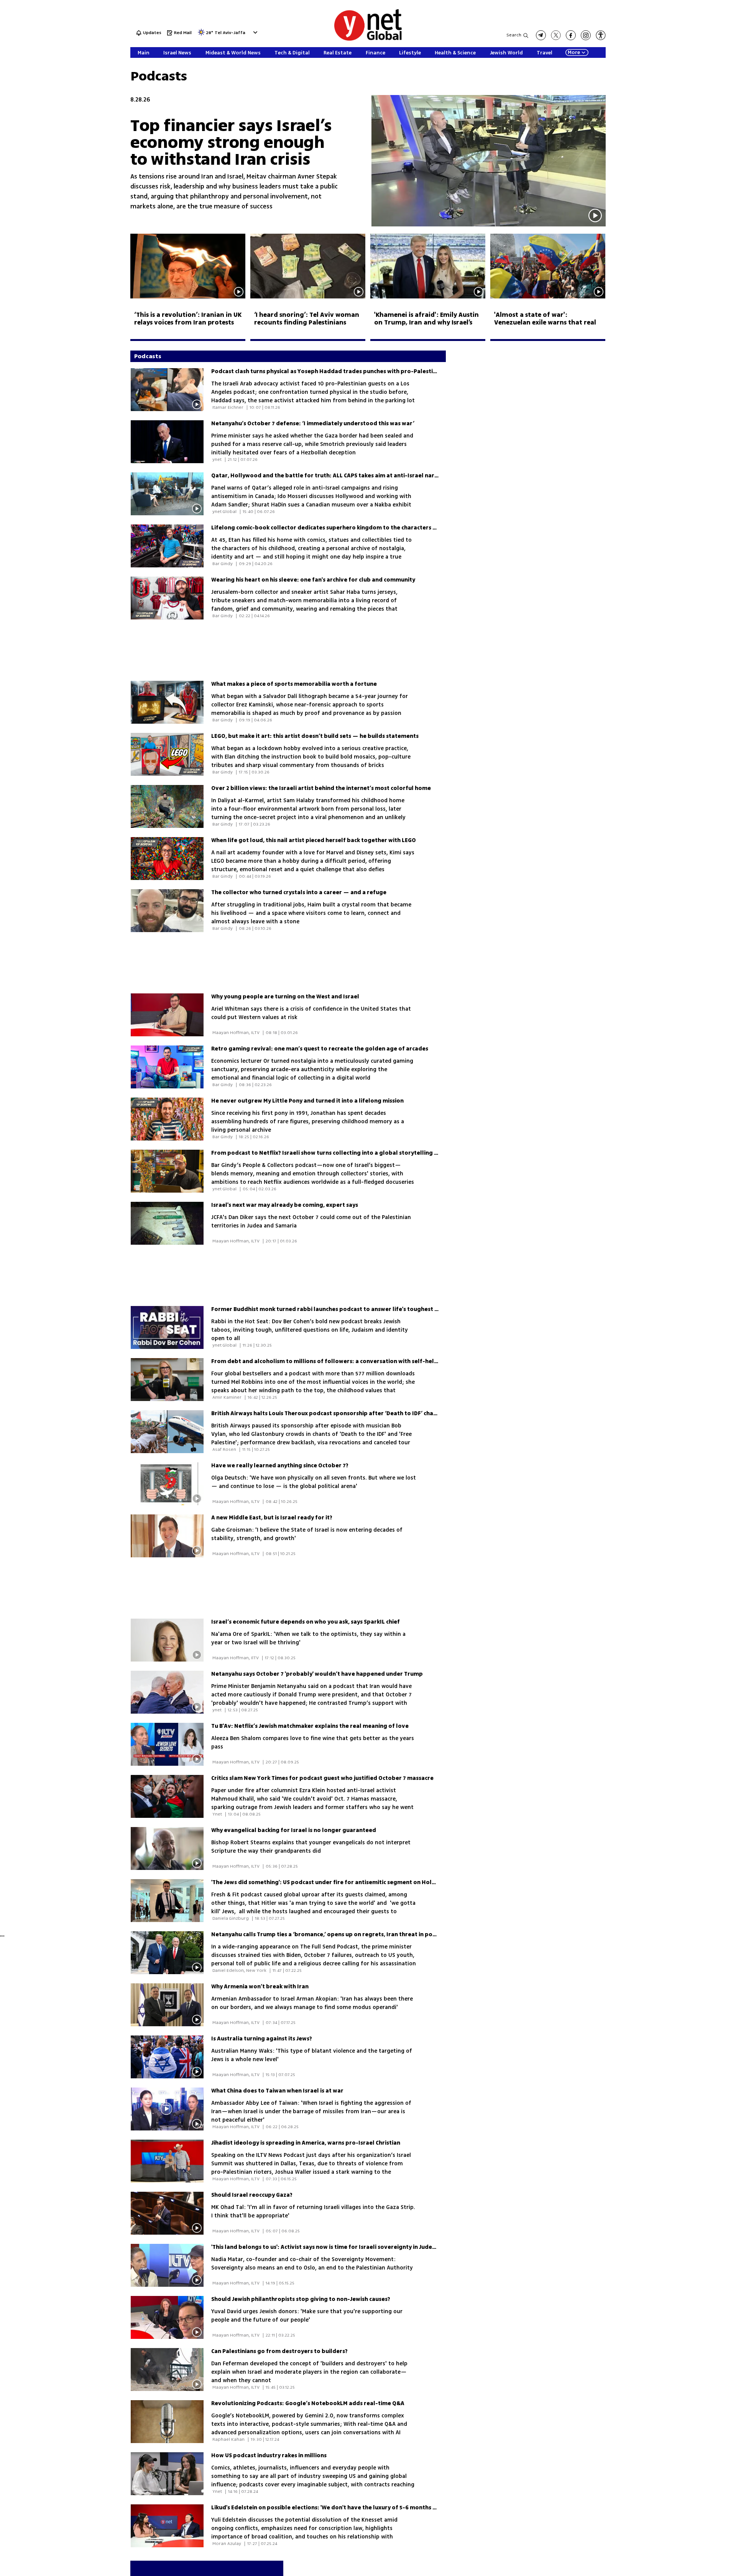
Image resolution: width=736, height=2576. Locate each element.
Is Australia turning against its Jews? (262, 2039)
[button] (254, 32)
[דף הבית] (368, 39)
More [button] (574, 52)
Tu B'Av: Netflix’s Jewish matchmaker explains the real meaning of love (310, 1726)
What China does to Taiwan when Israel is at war (277, 2091)
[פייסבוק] (571, 35)
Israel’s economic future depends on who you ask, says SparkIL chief (306, 1622)
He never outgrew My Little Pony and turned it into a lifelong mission (307, 1101)
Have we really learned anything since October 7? (280, 1466)
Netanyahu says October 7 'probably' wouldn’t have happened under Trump (317, 1674)
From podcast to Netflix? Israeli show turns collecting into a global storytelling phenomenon (341, 1153)
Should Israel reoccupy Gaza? (252, 2195)
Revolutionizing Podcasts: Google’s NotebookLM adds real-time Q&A (308, 2403)
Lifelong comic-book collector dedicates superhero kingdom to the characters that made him (342, 528)
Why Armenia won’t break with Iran (260, 1987)
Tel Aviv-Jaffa (230, 33)
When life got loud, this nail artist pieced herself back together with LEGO (314, 840)
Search (514, 35)
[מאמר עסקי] (489, 225)
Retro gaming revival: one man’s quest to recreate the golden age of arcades (320, 1049)
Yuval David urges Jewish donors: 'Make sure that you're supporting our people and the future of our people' (307, 2316)
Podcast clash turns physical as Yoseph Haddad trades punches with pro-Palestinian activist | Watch (350, 371)
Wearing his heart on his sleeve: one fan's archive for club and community (313, 580)
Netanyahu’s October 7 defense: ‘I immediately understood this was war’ (313, 424)
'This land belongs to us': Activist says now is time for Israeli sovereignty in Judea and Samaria (341, 2247)
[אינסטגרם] (586, 35)
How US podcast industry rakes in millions (269, 2456)
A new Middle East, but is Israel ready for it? (272, 1518)
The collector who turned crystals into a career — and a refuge (299, 892)
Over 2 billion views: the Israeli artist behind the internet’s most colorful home (321, 788)
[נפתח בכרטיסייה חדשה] (541, 35)
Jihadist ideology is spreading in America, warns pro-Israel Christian (306, 2143)
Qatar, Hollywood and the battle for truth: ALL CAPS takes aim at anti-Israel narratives (333, 476)
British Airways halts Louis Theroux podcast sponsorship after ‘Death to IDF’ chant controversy (343, 1413)
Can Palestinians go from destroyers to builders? (279, 2351)
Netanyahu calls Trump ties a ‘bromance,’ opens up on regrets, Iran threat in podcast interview (343, 1934)
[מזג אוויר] (201, 35)
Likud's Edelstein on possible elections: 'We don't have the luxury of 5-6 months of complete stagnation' (356, 2508)
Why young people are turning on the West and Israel (285, 997)
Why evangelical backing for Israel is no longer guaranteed (294, 1830)
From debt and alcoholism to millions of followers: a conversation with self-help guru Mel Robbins (349, 1361)
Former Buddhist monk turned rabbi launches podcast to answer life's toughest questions (337, 1309)
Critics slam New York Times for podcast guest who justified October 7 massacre (322, 1778)
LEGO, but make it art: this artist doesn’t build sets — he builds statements (315, 736)
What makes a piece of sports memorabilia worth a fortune (294, 684)
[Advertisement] (678, 115)
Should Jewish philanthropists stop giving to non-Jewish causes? (301, 2299)
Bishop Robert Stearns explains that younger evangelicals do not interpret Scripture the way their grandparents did (311, 1847)
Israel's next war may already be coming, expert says (285, 1205)
